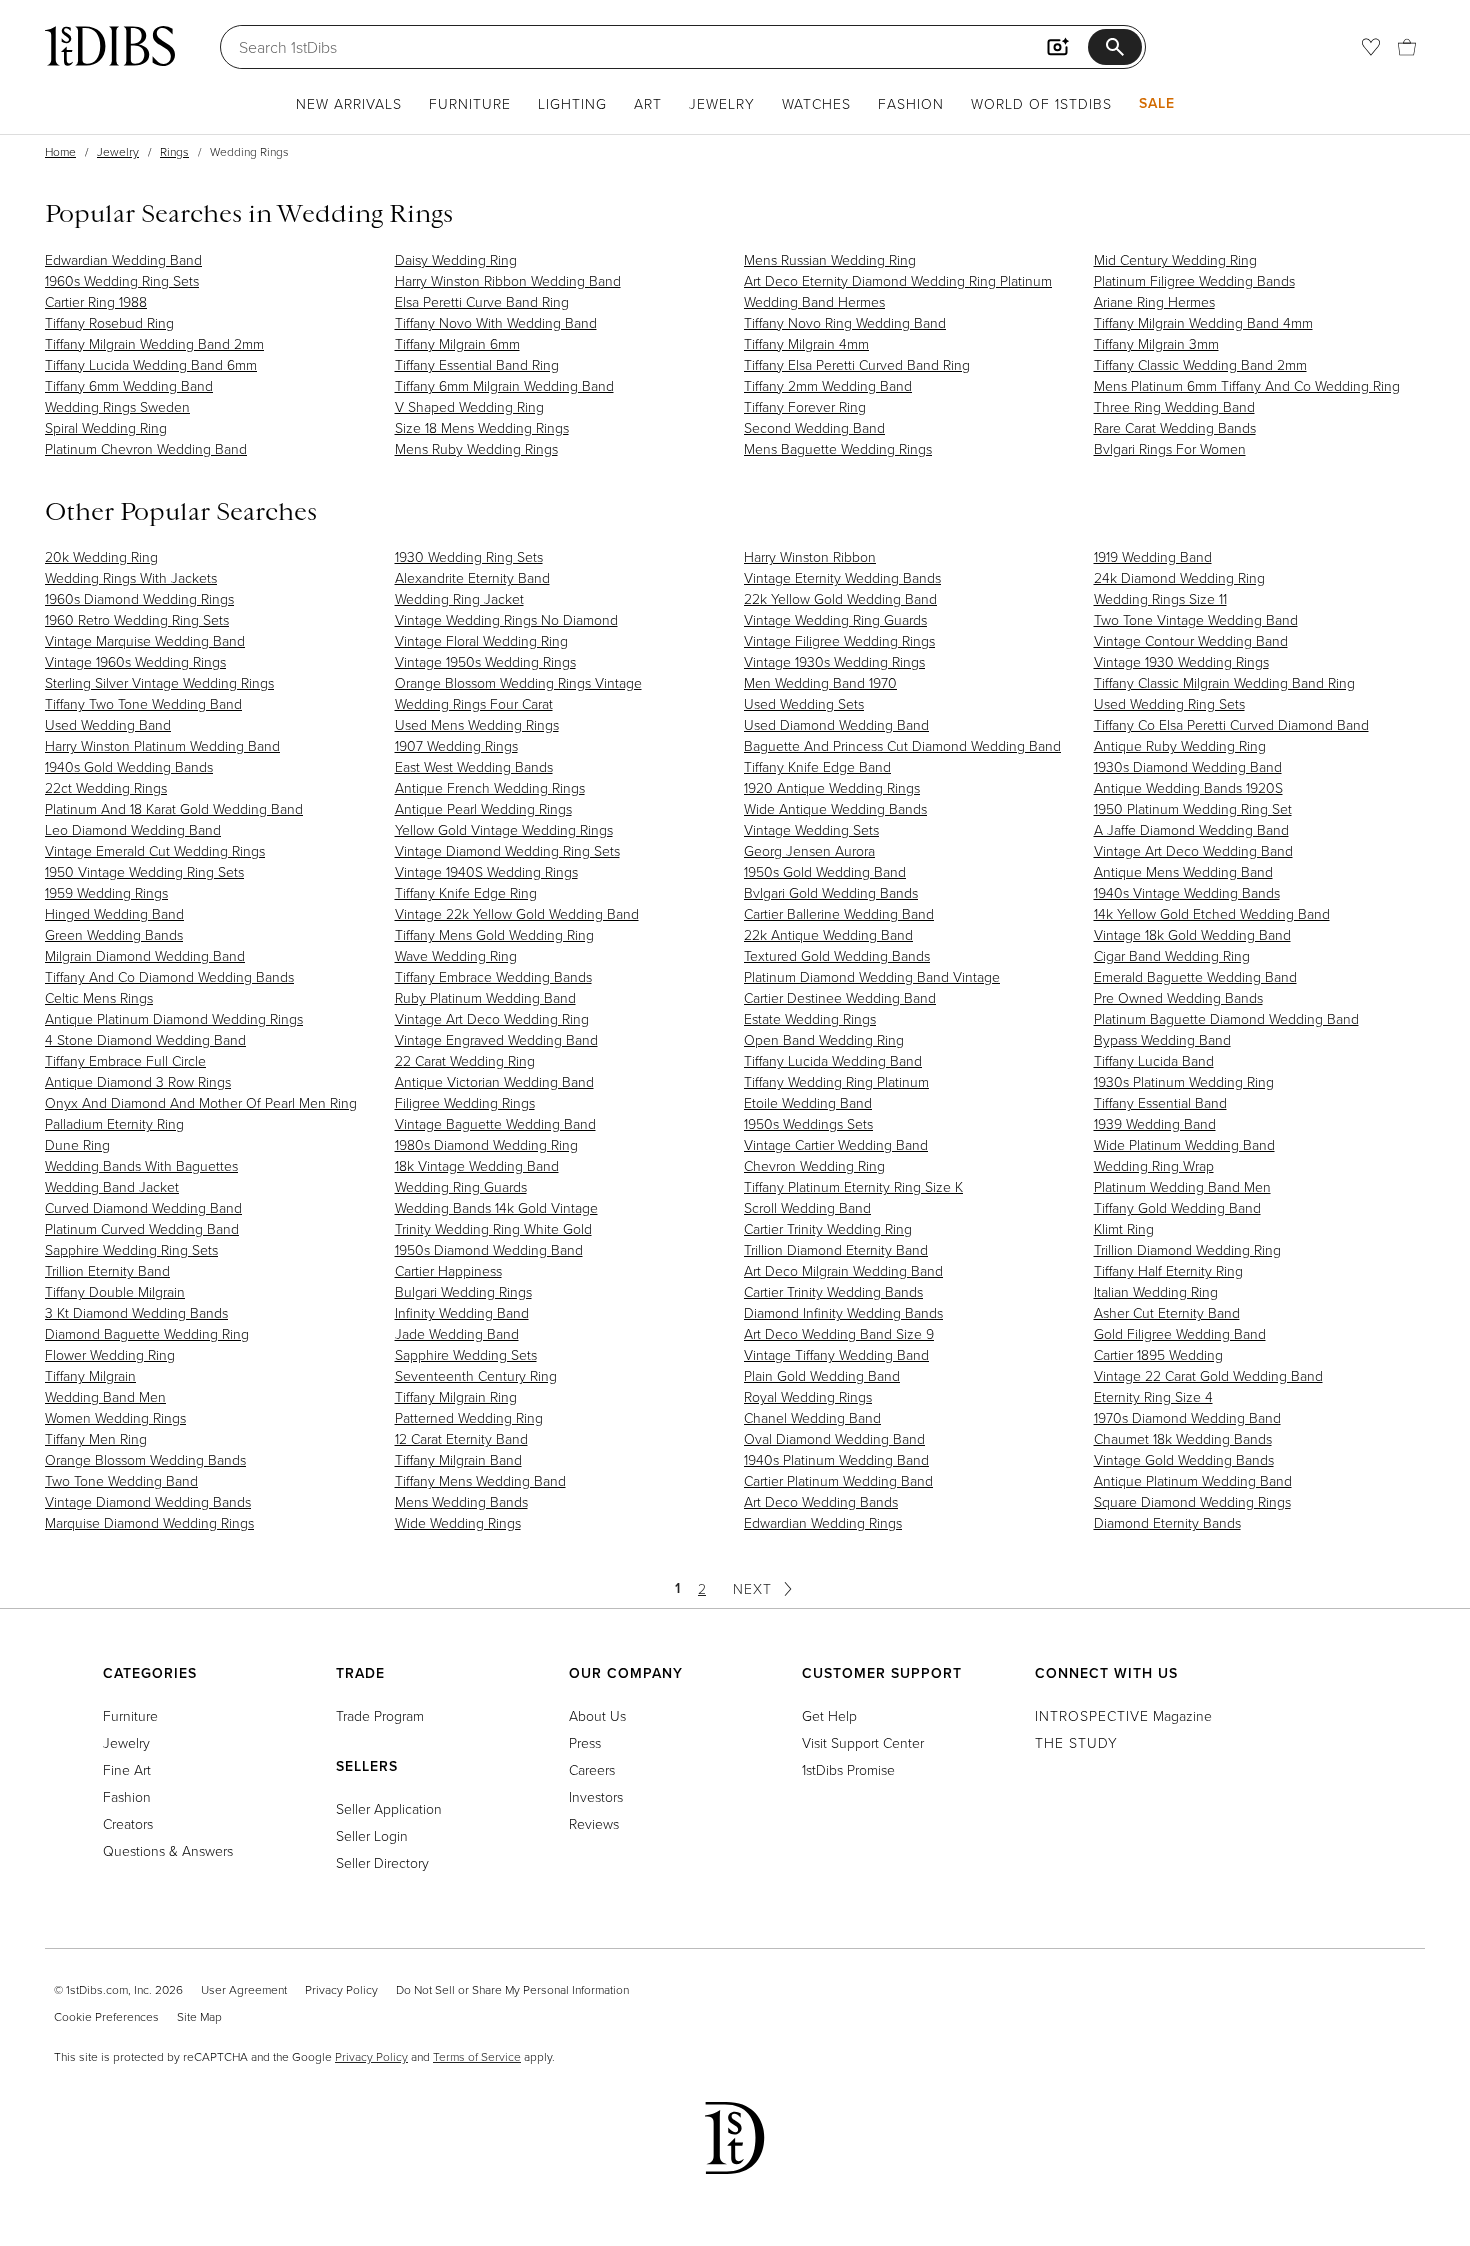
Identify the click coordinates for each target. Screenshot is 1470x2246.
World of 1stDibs (1041, 103)
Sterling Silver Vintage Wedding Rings (159, 682)
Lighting (572, 103)
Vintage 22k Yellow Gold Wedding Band (517, 913)
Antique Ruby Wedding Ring (1180, 745)
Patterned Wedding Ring (469, 1417)
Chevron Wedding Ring (814, 1165)
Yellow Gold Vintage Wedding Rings (504, 829)
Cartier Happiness (448, 1270)
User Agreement (244, 1989)
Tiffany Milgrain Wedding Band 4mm (1203, 322)
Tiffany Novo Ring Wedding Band (845, 322)
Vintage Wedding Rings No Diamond (506, 619)
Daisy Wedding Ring (456, 259)
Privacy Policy (341, 1989)
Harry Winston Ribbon (810, 556)
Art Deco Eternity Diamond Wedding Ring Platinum (898, 280)
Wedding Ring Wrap (1154, 1165)
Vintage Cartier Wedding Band (836, 1144)
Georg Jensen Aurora (809, 850)
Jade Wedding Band (457, 1333)
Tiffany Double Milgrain (115, 1291)
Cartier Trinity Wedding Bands (833, 1291)
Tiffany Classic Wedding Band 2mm (1200, 364)
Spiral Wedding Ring (106, 427)
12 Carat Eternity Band (461, 1438)
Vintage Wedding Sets (811, 829)
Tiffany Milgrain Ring (456, 1396)
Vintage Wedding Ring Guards (835, 619)
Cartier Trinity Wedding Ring (828, 1228)
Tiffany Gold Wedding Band (1177, 1207)
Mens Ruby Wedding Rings (476, 448)
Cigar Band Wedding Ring (1172, 955)
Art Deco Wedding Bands (821, 1501)
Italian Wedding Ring (1156, 1291)
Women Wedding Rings (115, 1417)
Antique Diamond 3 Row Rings (138, 1081)
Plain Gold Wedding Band (822, 1375)
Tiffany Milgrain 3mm (1156, 343)
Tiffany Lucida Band (1154, 1060)
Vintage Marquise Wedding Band (145, 640)
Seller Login (372, 1835)
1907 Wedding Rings (456, 745)
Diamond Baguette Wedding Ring (147, 1333)
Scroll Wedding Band (807, 1207)
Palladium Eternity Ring (114, 1123)
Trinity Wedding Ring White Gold (493, 1228)
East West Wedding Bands (474, 766)
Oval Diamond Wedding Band (834, 1438)
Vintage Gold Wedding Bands (1184, 1459)
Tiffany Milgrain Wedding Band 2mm (154, 343)
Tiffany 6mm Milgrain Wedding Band (504, 385)
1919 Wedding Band (1153, 556)
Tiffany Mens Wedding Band (480, 1480)
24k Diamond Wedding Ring (1179, 577)
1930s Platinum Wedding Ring (1184, 1081)
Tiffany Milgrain (90, 1375)
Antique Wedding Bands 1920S (1188, 787)
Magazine (1123, 1715)
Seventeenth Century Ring (476, 1375)
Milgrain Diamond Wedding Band (145, 955)
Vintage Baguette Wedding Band (495, 1123)
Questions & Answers (168, 1850)
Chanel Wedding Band (812, 1417)
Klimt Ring (1124, 1228)
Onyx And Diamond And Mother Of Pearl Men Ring (201, 1102)
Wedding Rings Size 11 (1160, 598)
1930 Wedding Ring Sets (469, 556)
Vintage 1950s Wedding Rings (485, 661)
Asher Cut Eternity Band (1167, 1312)
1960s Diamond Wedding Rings (139, 598)
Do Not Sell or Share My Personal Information (512, 1989)
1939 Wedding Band (1155, 1123)
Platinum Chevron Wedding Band (146, 448)
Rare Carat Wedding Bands (1175, 427)
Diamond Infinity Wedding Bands (843, 1312)
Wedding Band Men (105, 1396)
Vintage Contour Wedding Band (1191, 640)
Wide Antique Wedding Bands (835, 808)
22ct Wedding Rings (106, 787)
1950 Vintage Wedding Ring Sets (144, 871)
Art (648, 103)
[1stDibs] (110, 46)
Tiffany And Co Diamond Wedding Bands (169, 976)
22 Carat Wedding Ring (465, 1060)
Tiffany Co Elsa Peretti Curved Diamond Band (1231, 724)
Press (585, 1742)
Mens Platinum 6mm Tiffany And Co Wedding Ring (1247, 385)
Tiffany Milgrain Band (458, 1459)
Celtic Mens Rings (99, 997)
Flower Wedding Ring (110, 1354)
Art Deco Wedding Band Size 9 (839, 1333)
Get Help (829, 1715)
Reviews (594, 1823)
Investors (596, 1796)
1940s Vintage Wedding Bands (1187, 892)
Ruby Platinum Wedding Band (485, 997)
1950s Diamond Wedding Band (489, 1249)
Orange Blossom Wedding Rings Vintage (518, 682)
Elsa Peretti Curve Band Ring (482, 301)
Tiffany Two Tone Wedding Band (143, 703)
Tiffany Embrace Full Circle (125, 1060)
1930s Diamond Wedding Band (1188, 766)
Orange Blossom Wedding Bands (145, 1459)
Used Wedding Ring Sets (1169, 703)
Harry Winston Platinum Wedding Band (162, 745)
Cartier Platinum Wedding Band (838, 1480)
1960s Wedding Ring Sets (122, 280)
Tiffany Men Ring (96, 1438)
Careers (592, 1769)
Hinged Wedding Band (114, 913)
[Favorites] (1371, 47)
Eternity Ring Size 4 (1153, 1396)
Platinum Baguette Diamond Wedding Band (1226, 1018)
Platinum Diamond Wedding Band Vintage (872, 976)
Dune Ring (77, 1144)
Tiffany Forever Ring (805, 406)
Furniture (470, 103)
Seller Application (389, 1808)
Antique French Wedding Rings (490, 787)
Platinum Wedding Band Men (1182, 1186)
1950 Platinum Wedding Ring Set (1193, 808)
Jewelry (722, 103)
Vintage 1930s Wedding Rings (834, 661)
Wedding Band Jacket (112, 1186)
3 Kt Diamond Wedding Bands (136, 1312)
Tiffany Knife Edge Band (817, 766)
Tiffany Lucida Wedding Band (833, 1060)
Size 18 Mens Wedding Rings (482, 427)
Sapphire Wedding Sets (466, 1354)
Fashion (911, 103)
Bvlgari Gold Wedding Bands (831, 892)
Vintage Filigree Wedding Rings (839, 640)
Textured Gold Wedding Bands (837, 955)
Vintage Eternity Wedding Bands (842, 577)
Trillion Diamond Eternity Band (836, 1249)
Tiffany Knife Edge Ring (466, 892)
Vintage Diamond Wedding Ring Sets (507, 850)
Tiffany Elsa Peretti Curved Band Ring (857, 364)
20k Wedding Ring (101, 556)
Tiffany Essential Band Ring (477, 364)
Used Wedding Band (108, 724)
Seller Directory (382, 1862)
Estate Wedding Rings (810, 1018)
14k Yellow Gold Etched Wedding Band (1212, 913)
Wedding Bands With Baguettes (141, 1165)
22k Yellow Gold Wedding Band (840, 598)
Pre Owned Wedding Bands (1178, 997)
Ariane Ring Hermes (1154, 301)
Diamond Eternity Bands (1167, 1522)
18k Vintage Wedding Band (477, 1165)
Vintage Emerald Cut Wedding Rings (155, 850)
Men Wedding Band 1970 (820, 682)
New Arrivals (349, 103)
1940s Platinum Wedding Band (836, 1459)
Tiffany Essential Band (1160, 1102)
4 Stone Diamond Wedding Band (145, 1039)
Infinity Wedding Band (462, 1312)
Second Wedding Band (814, 427)
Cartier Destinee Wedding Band (840, 997)
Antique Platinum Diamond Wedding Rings (174, 1018)
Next (752, 1588)
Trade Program (380, 1715)
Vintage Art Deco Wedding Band (1193, 850)
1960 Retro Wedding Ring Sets (137, 619)
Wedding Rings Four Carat (474, 703)
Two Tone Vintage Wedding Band (1196, 619)
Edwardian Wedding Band (123, 259)
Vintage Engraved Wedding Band (496, 1039)
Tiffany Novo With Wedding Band (496, 322)
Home (60, 151)
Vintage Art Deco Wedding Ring (492, 1018)
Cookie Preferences (106, 2016)
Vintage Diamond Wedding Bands (148, 1501)
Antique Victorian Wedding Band (494, 1081)
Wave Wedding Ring (456, 955)
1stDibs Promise (848, 1769)
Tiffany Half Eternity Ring (1168, 1270)
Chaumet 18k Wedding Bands (1183, 1438)
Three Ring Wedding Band (1174, 406)
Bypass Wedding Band (1162, 1039)
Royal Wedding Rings (808, 1396)
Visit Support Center (863, 1742)
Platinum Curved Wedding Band (142, 1228)
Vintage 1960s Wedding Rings (135, 661)
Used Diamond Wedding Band (836, 724)
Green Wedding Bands (114, 934)
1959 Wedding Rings (106, 892)
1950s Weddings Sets (808, 1123)
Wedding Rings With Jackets (131, 577)
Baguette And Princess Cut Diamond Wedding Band (902, 745)
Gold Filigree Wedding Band (1180, 1333)
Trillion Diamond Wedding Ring (1187, 1249)
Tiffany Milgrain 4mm (806, 343)
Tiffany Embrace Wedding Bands (493, 976)
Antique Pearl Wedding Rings (483, 808)
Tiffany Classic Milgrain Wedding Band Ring (1224, 682)
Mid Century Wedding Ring (1175, 259)
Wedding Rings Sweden (117, 406)
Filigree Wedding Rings (465, 1102)
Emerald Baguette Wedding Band (1195, 976)
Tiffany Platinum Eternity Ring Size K (853, 1186)
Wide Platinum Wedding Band (1184, 1144)
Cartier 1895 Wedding (1158, 1354)
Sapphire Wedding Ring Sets (131, 1249)
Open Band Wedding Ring (824, 1039)
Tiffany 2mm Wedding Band (828, 385)
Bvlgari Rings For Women (1170, 448)
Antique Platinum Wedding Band (1193, 1480)
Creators (128, 1823)
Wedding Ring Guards (461, 1186)
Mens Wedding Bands (461, 1501)
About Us (597, 1715)
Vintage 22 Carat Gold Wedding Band (1208, 1375)
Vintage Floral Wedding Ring (481, 640)
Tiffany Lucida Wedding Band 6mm (151, 364)
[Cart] (1407, 47)
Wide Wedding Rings (458, 1522)
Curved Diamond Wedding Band (143, 1207)
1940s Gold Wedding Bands (129, 766)
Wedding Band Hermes (814, 301)
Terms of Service (477, 2056)
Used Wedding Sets (804, 703)
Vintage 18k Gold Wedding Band (1192, 934)
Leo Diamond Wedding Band (133, 829)
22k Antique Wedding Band (828, 934)
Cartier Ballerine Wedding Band (839, 913)
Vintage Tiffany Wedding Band (836, 1354)
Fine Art (127, 1769)
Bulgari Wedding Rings (463, 1291)
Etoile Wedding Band (808, 1102)
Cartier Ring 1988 (96, 301)
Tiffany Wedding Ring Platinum (836, 1081)
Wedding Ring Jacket (459, 598)
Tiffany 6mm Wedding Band (129, 385)
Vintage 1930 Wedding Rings (1181, 661)
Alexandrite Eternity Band (472, 577)
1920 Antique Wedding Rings (832, 787)
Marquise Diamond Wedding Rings (149, 1522)
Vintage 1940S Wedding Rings (486, 871)
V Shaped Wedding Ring (469, 406)
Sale (1157, 103)
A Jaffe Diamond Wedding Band (1191, 829)
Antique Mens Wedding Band (1183, 871)
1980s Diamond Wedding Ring (486, 1144)
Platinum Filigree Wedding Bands (1194, 280)
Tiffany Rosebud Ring (109, 322)
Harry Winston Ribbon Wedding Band (508, 280)
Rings (174, 151)
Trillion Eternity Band (107, 1270)
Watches (816, 103)
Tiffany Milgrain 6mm (457, 343)
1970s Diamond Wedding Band (1187, 1417)
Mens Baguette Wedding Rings (838, 448)
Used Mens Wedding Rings (477, 724)
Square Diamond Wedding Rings (1192, 1501)
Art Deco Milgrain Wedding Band (843, 1270)
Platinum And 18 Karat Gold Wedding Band (174, 808)
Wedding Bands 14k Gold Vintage (496, 1207)
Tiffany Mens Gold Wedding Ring (494, 934)
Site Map (199, 2016)
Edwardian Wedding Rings (823, 1522)
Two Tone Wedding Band (121, 1480)
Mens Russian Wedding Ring (830, 259)
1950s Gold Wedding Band (825, 871)
